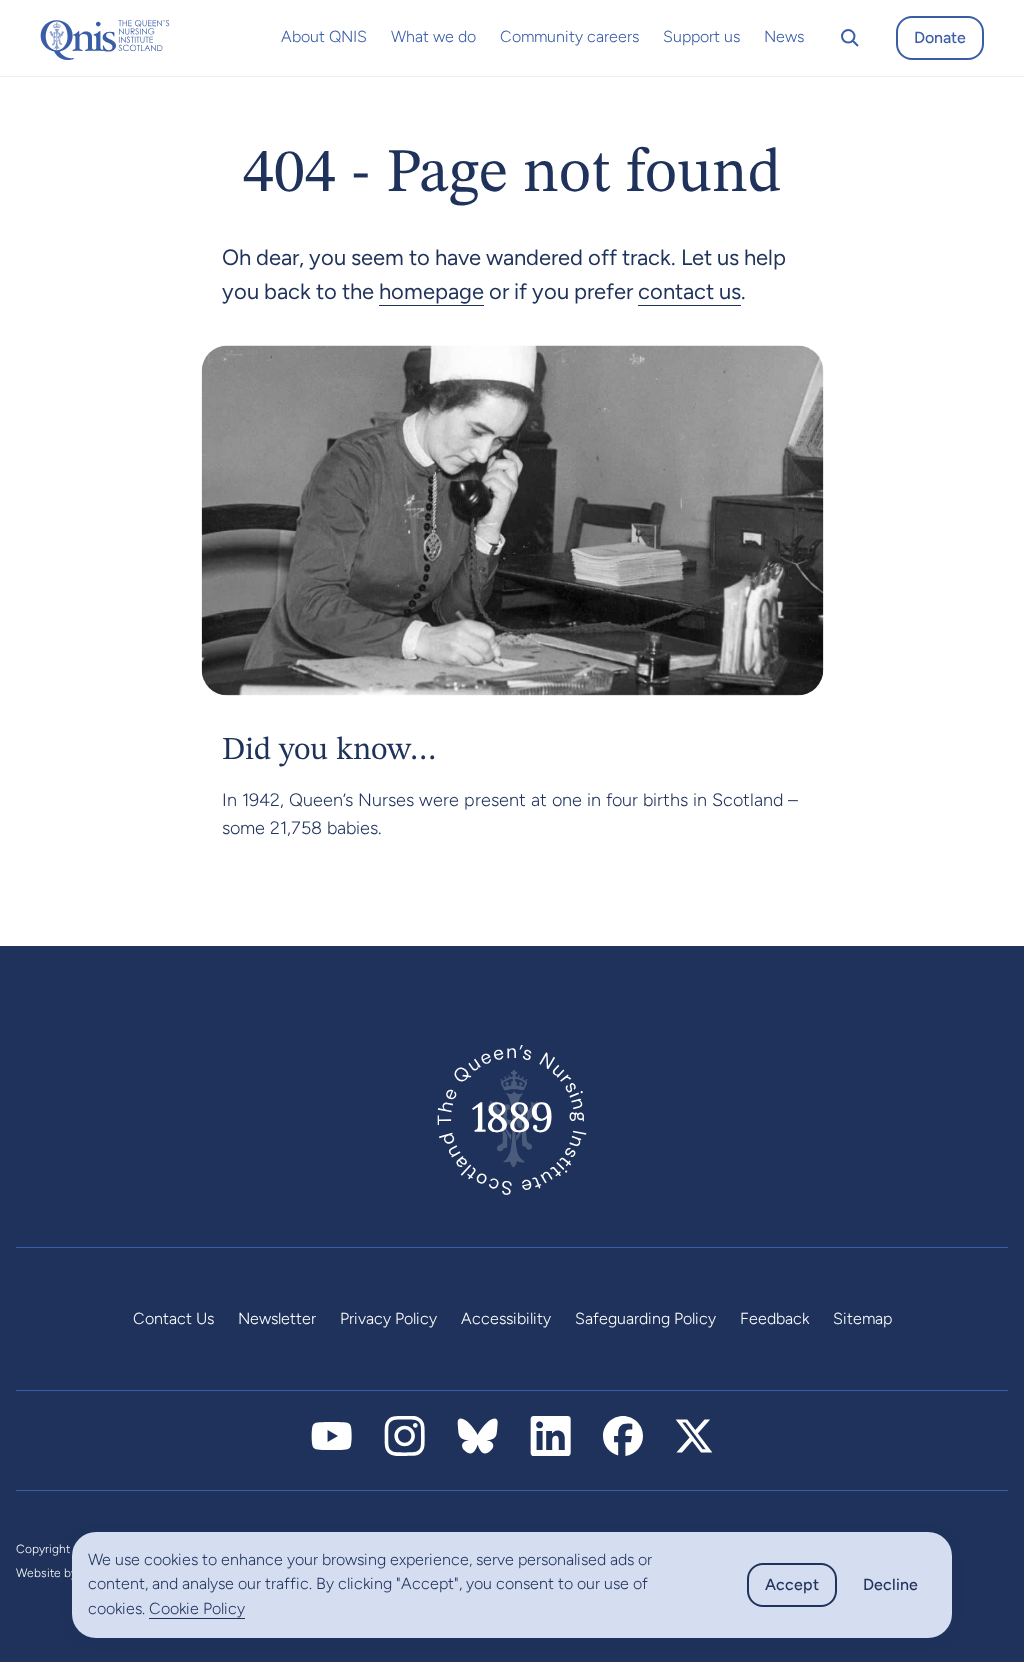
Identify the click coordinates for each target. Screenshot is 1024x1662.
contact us (689, 291)
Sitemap (862, 1318)
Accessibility (506, 1318)
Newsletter (277, 1318)
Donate (940, 37)
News (784, 36)
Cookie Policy (197, 1608)
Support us (701, 36)
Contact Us (173, 1318)
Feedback (774, 1318)
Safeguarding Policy (645, 1318)
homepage (431, 291)
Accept (792, 1584)
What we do (433, 36)
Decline (890, 1584)
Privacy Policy (388, 1318)
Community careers (569, 36)
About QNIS (324, 36)
